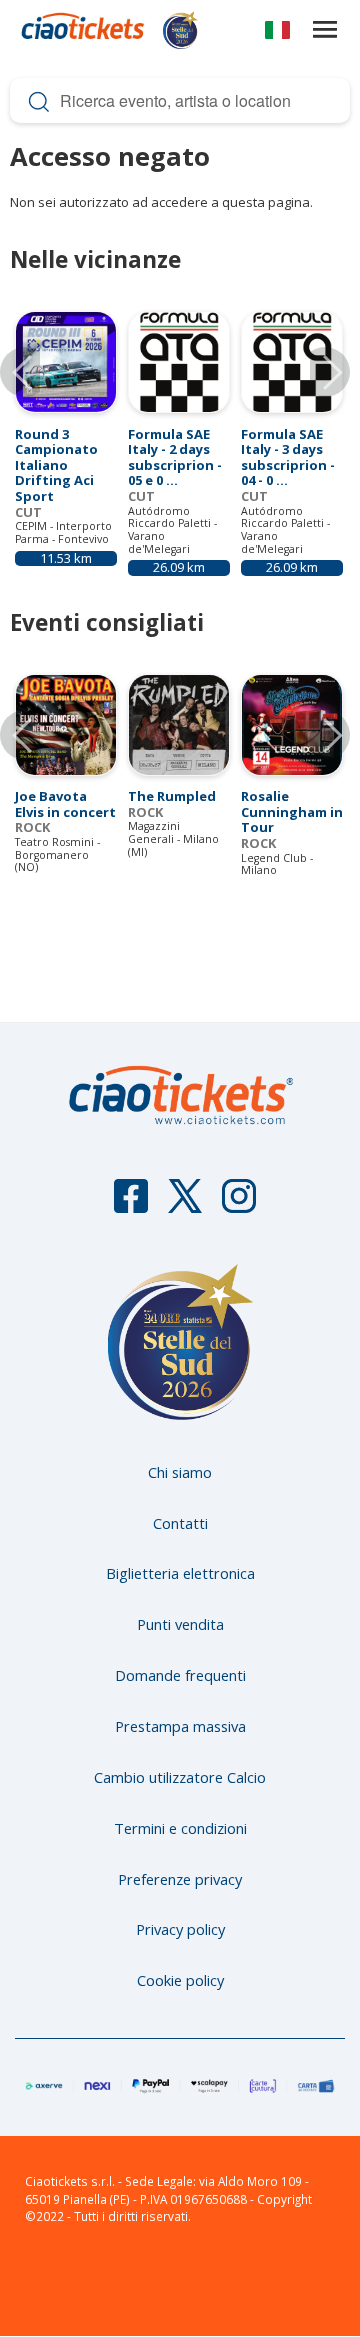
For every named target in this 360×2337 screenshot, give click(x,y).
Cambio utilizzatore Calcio (180, 1777)
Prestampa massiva (180, 1726)
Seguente (325, 372)
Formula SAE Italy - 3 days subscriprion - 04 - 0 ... (288, 457)
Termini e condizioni (180, 1828)
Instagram (239, 1205)
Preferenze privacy (180, 1879)
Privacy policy (180, 1929)
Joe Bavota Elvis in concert (65, 804)
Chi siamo (180, 1472)
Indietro (25, 735)
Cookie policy (180, 1980)
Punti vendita (180, 1624)
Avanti (325, 735)
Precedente (25, 372)
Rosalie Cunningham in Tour (292, 811)
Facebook (131, 1205)
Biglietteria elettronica (180, 1573)
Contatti (180, 1523)
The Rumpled (172, 796)
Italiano (277, 33)
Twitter (185, 1205)
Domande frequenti (180, 1675)
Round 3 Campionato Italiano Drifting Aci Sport (56, 465)
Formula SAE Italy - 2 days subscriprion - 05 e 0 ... (175, 457)
